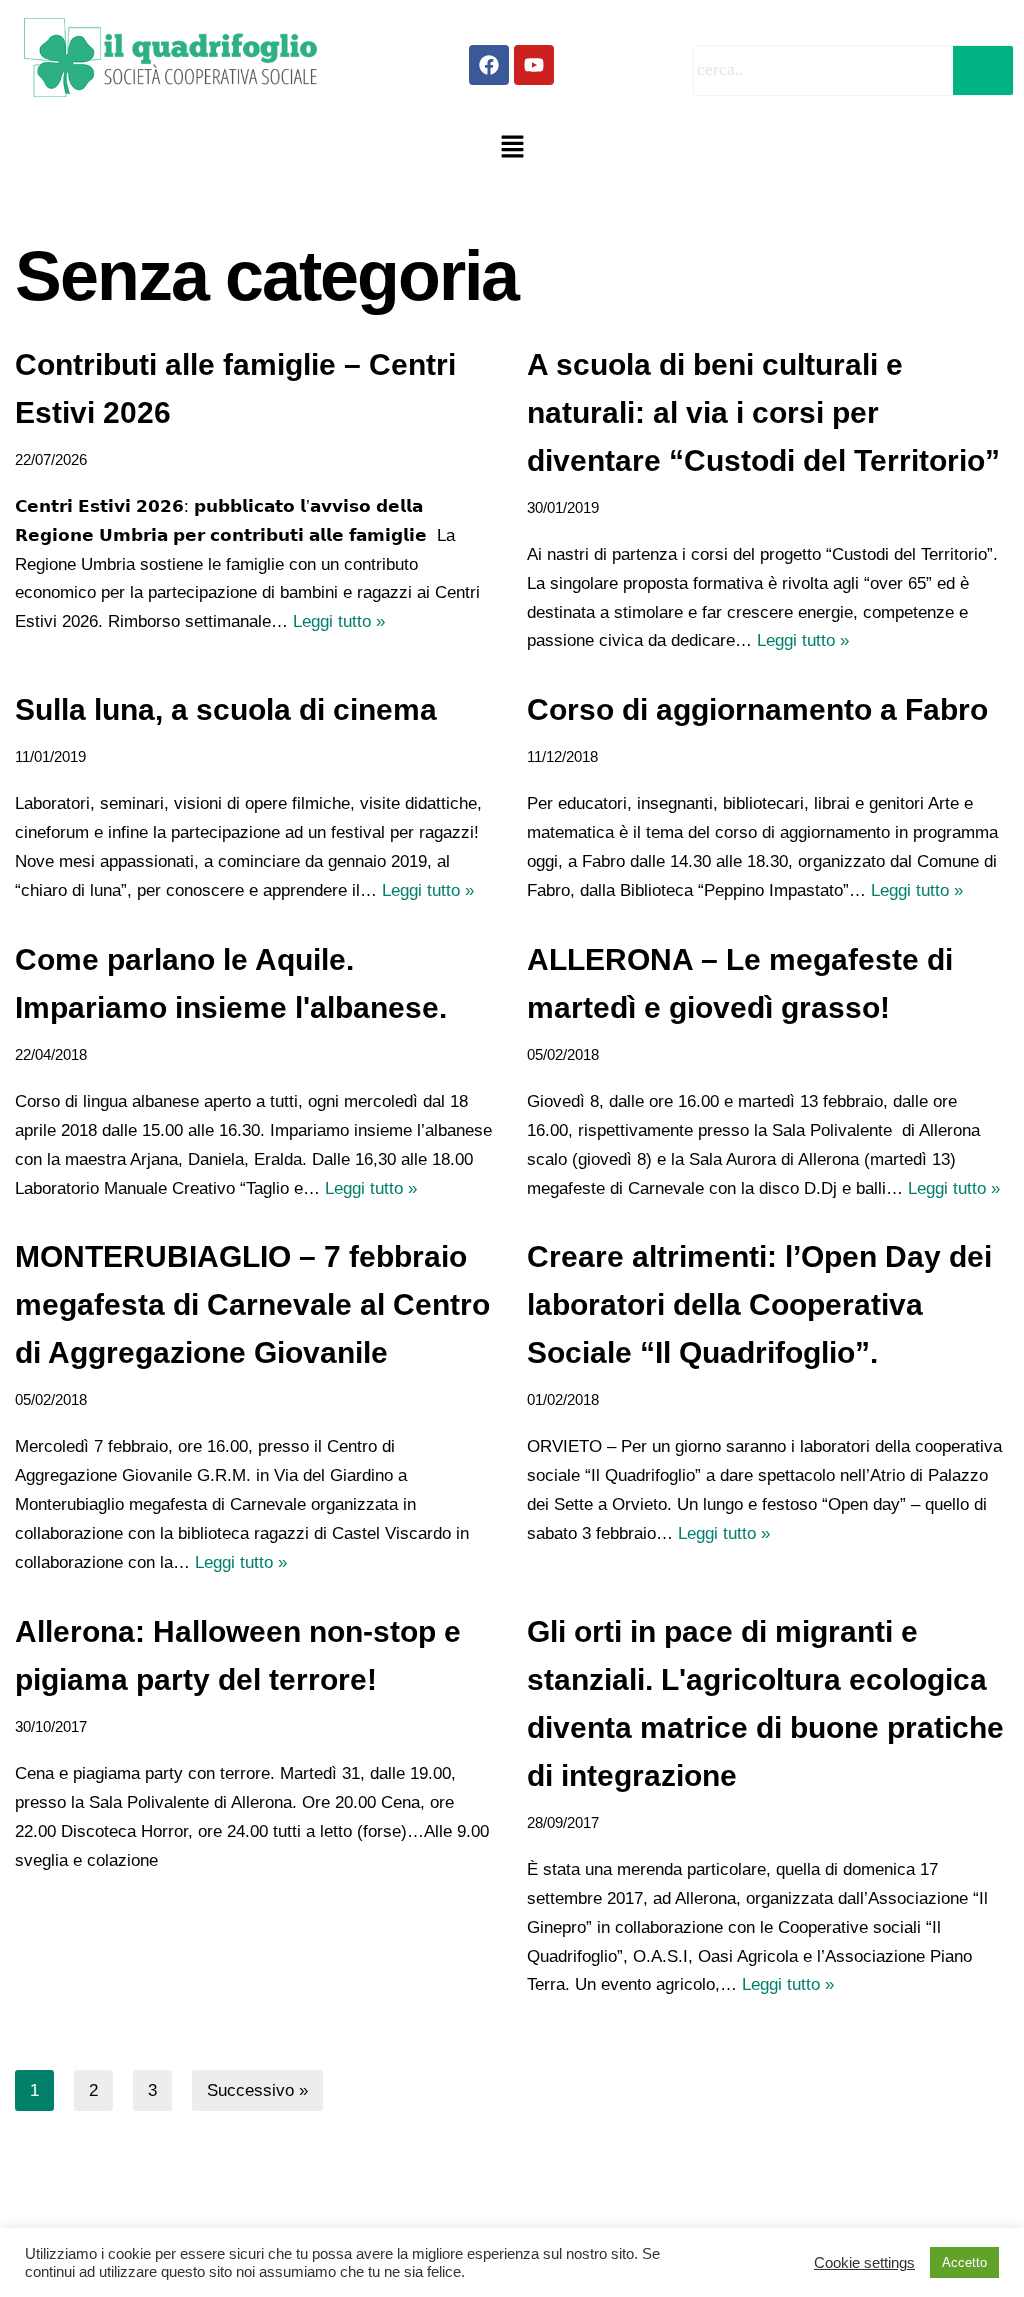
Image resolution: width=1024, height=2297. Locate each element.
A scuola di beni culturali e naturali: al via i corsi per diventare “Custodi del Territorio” (763, 412)
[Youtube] (534, 65)
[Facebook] (489, 65)
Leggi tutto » (339, 621)
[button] (512, 148)
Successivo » (257, 2090)
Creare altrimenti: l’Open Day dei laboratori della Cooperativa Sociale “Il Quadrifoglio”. (759, 1304)
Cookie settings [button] (864, 2263)
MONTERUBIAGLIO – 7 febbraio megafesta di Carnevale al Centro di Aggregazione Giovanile (252, 1304)
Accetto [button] (964, 2262)
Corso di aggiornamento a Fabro (757, 709)
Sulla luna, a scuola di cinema (226, 709)
